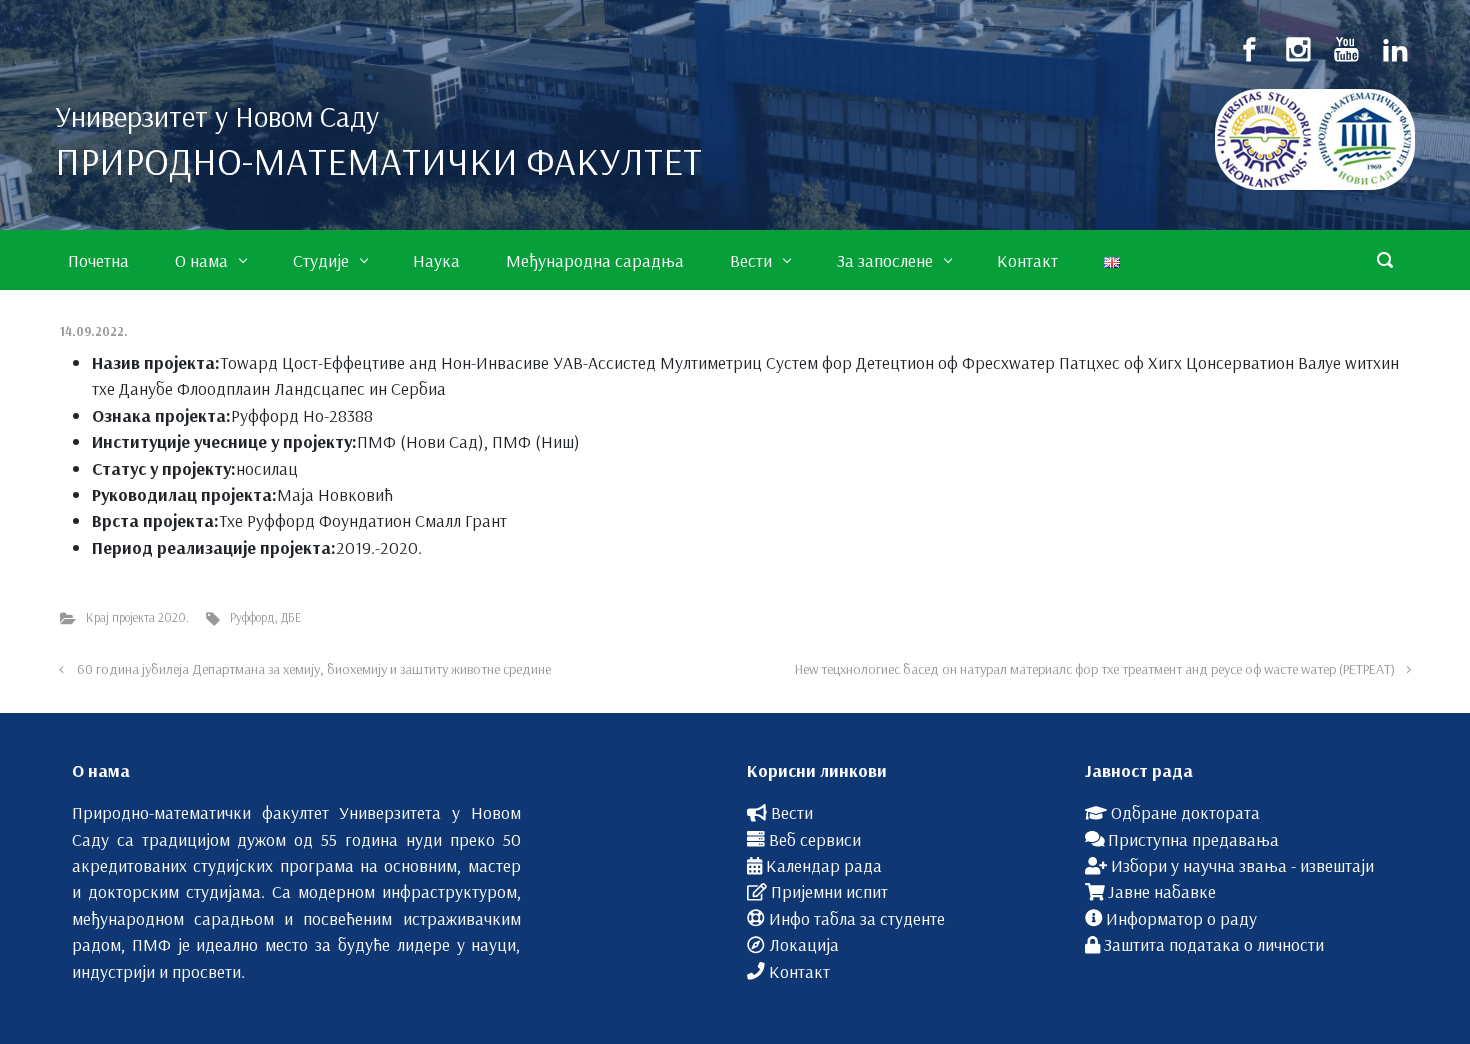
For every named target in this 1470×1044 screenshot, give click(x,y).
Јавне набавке (1162, 891)
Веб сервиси (815, 839)
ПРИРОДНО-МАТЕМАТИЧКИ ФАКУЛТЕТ (378, 161)
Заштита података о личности (1214, 944)
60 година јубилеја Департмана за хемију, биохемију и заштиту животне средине (314, 669)
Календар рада (824, 865)
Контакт (799, 971)
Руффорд (252, 617)
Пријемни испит (829, 891)
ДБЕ (291, 617)
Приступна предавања (1193, 839)
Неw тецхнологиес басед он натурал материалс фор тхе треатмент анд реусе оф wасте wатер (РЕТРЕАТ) (1095, 669)
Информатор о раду (1181, 918)
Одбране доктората (1185, 812)
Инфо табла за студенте (857, 918)
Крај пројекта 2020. (137, 617)
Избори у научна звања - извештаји (1242, 865)
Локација (804, 944)
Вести (792, 812)
